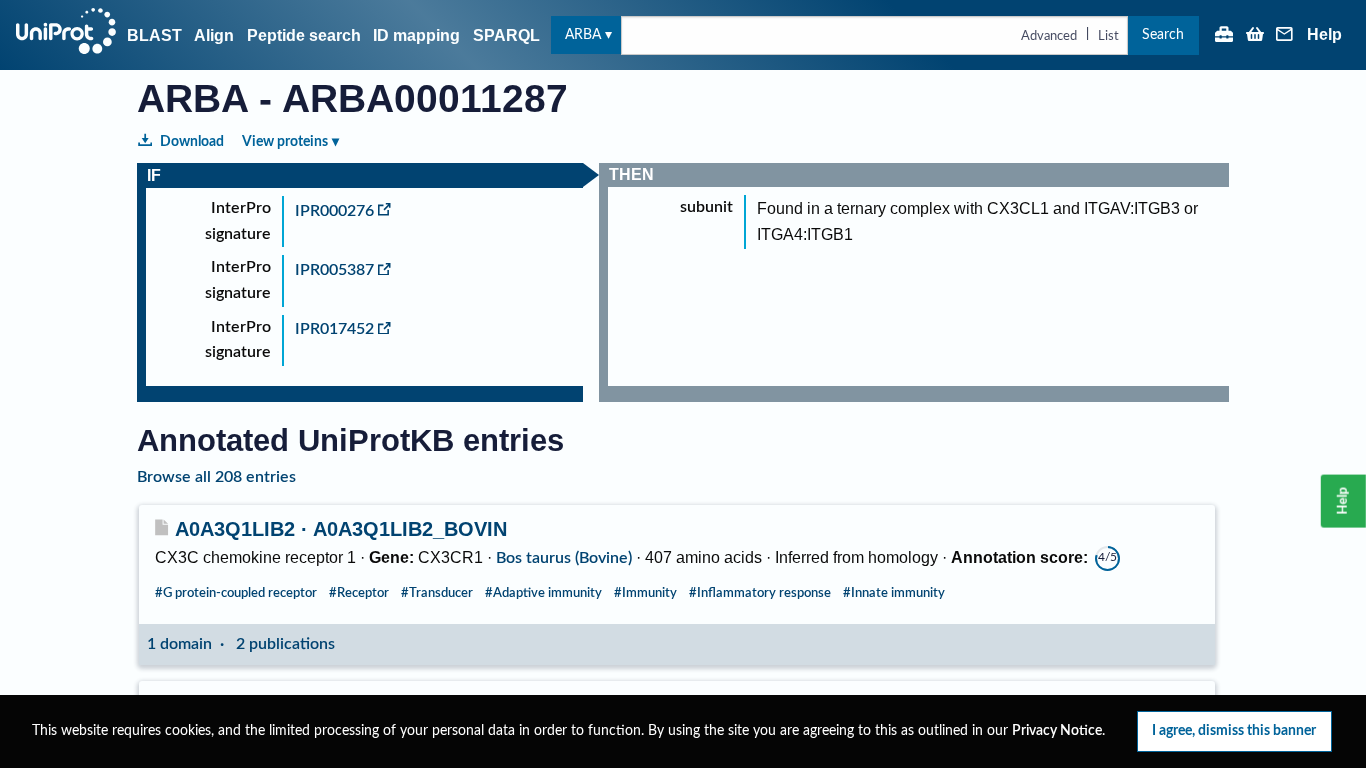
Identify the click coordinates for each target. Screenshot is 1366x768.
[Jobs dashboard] (1224, 36)
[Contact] (1285, 36)
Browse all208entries (216, 477)
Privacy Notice (1057, 731)
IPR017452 (334, 329)
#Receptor (359, 593)
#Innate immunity (894, 593)
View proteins (285, 141)
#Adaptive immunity (543, 593)
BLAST (154, 35)
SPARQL (506, 35)
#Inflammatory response (760, 593)
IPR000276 (334, 211)
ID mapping (416, 35)
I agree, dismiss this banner (1234, 730)
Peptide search (304, 35)
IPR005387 (334, 270)
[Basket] (1255, 36)
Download (192, 141)
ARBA (583, 34)
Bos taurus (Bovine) (564, 558)
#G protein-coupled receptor (236, 593)
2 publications (285, 644)
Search (1163, 34)
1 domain (179, 644)
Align (214, 35)
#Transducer (437, 593)
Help (1324, 35)
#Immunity (645, 593)
